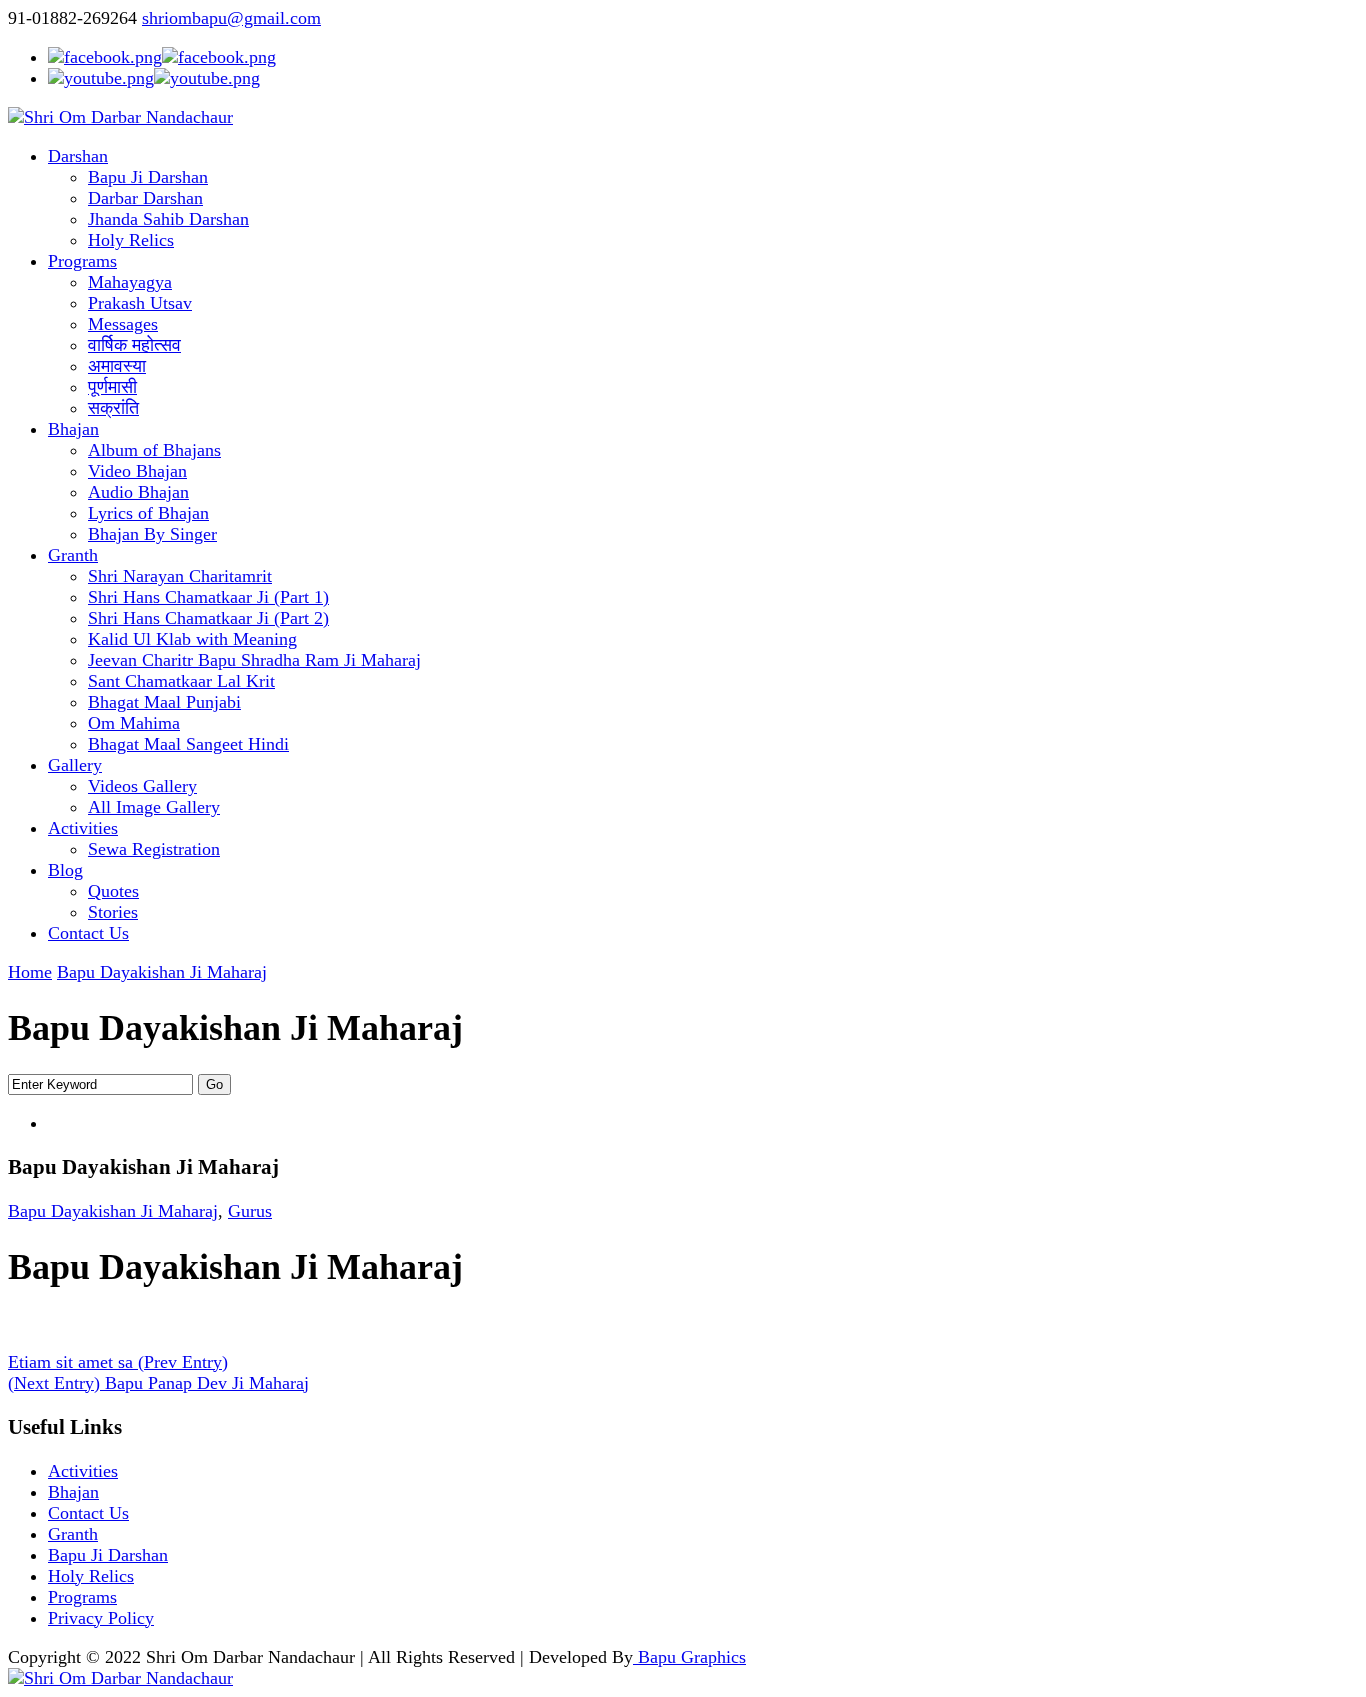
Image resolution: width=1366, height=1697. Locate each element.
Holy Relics (131, 240)
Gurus (250, 1211)
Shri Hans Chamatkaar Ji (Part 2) (208, 618)
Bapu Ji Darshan (148, 177)
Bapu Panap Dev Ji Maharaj (158, 1383)
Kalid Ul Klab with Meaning (192, 639)
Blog (65, 870)
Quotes (113, 891)
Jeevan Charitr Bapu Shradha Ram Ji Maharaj (254, 660)
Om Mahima (134, 723)
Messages (123, 324)
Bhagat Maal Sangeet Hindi (188, 744)
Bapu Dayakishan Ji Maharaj (162, 972)
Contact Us (88, 933)
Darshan (78, 156)
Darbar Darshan (145, 198)
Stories (113, 912)
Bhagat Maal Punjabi (164, 702)
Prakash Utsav (140, 303)
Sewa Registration (154, 849)
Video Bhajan (137, 471)
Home (30, 972)
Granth (73, 555)
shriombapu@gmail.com (231, 18)
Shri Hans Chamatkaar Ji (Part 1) (208, 597)
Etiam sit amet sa (118, 1362)
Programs (82, 261)
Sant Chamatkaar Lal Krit (181, 681)
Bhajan (73, 429)
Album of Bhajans (154, 450)
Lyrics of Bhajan (148, 513)
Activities (83, 828)
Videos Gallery (142, 786)
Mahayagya (130, 282)
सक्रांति (113, 408)
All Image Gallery (154, 807)
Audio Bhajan (138, 492)
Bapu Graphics (689, 1657)
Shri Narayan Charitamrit (180, 576)
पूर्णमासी (112, 387)
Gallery (75, 765)
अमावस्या (117, 366)
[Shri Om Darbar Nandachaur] (120, 117)
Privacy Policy (101, 1618)
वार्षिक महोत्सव (134, 345)
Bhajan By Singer (152, 534)
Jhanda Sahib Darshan (168, 219)
